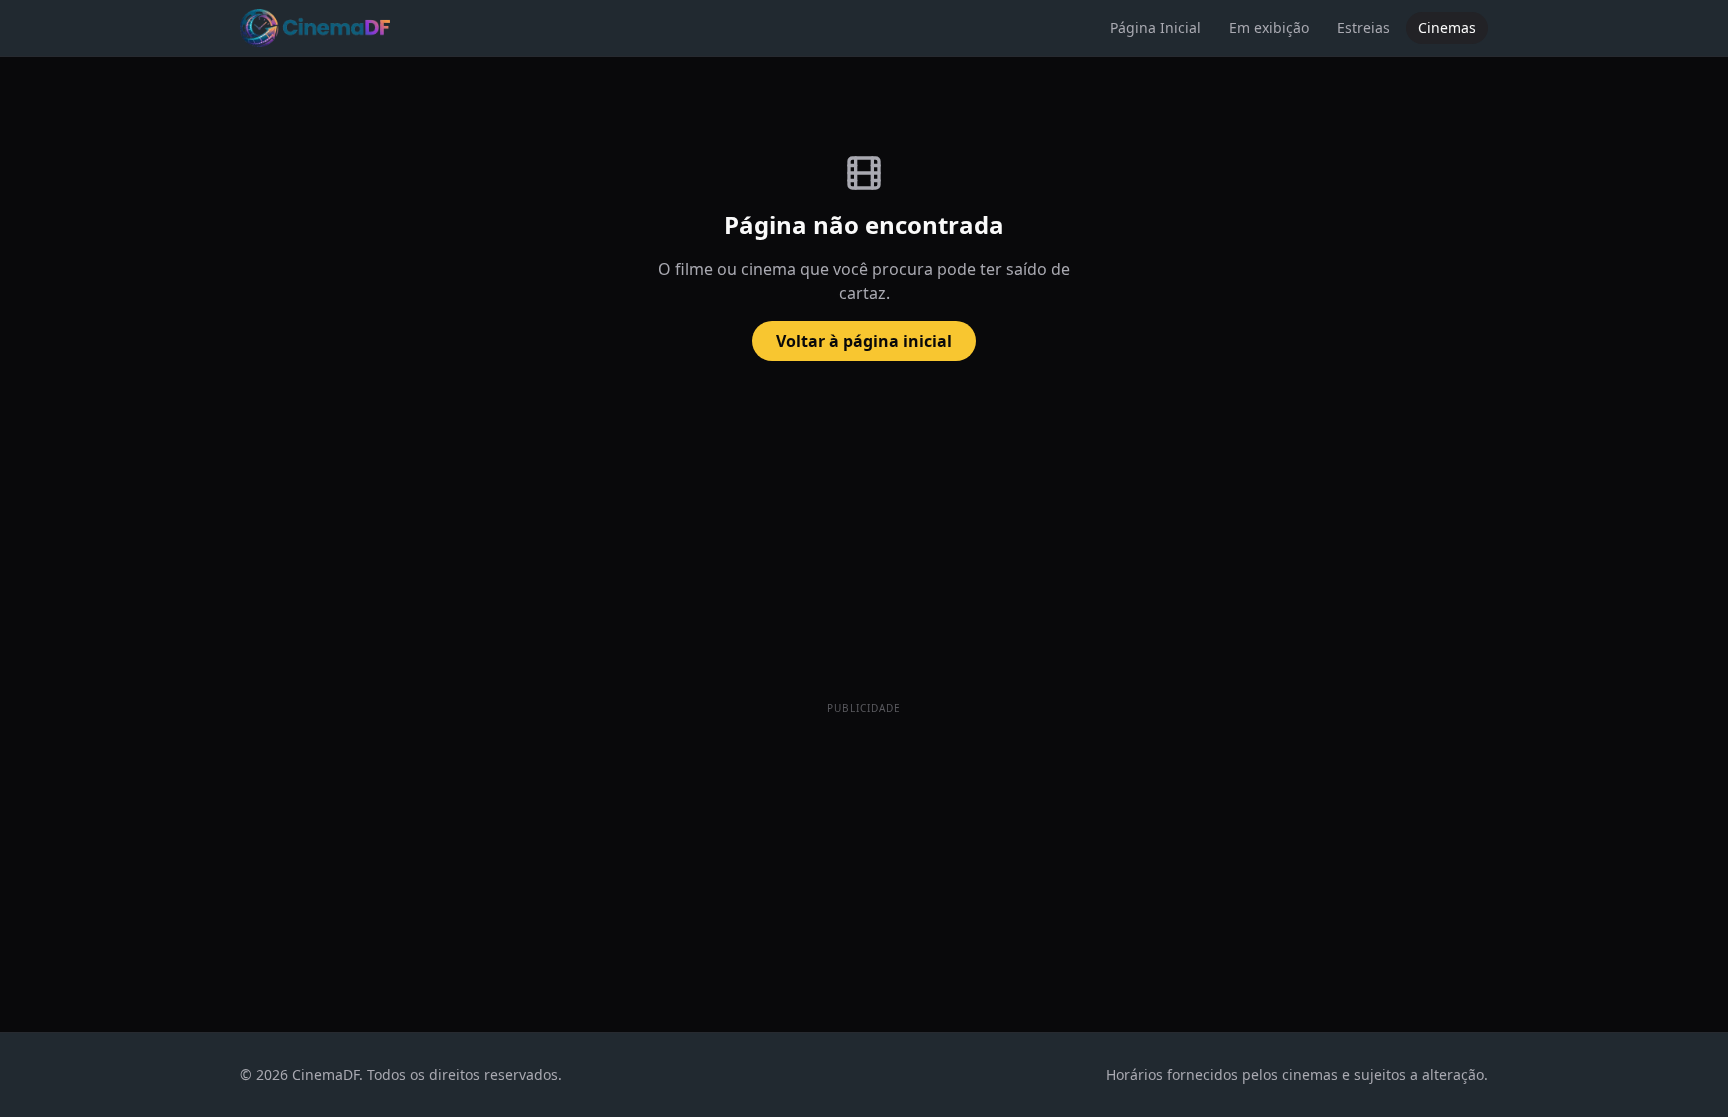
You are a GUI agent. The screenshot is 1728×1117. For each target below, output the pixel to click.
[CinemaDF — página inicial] (315, 28)
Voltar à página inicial (864, 341)
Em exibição (1269, 27)
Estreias (1363, 27)
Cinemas (1447, 27)
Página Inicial (1155, 27)
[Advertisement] (864, 860)
